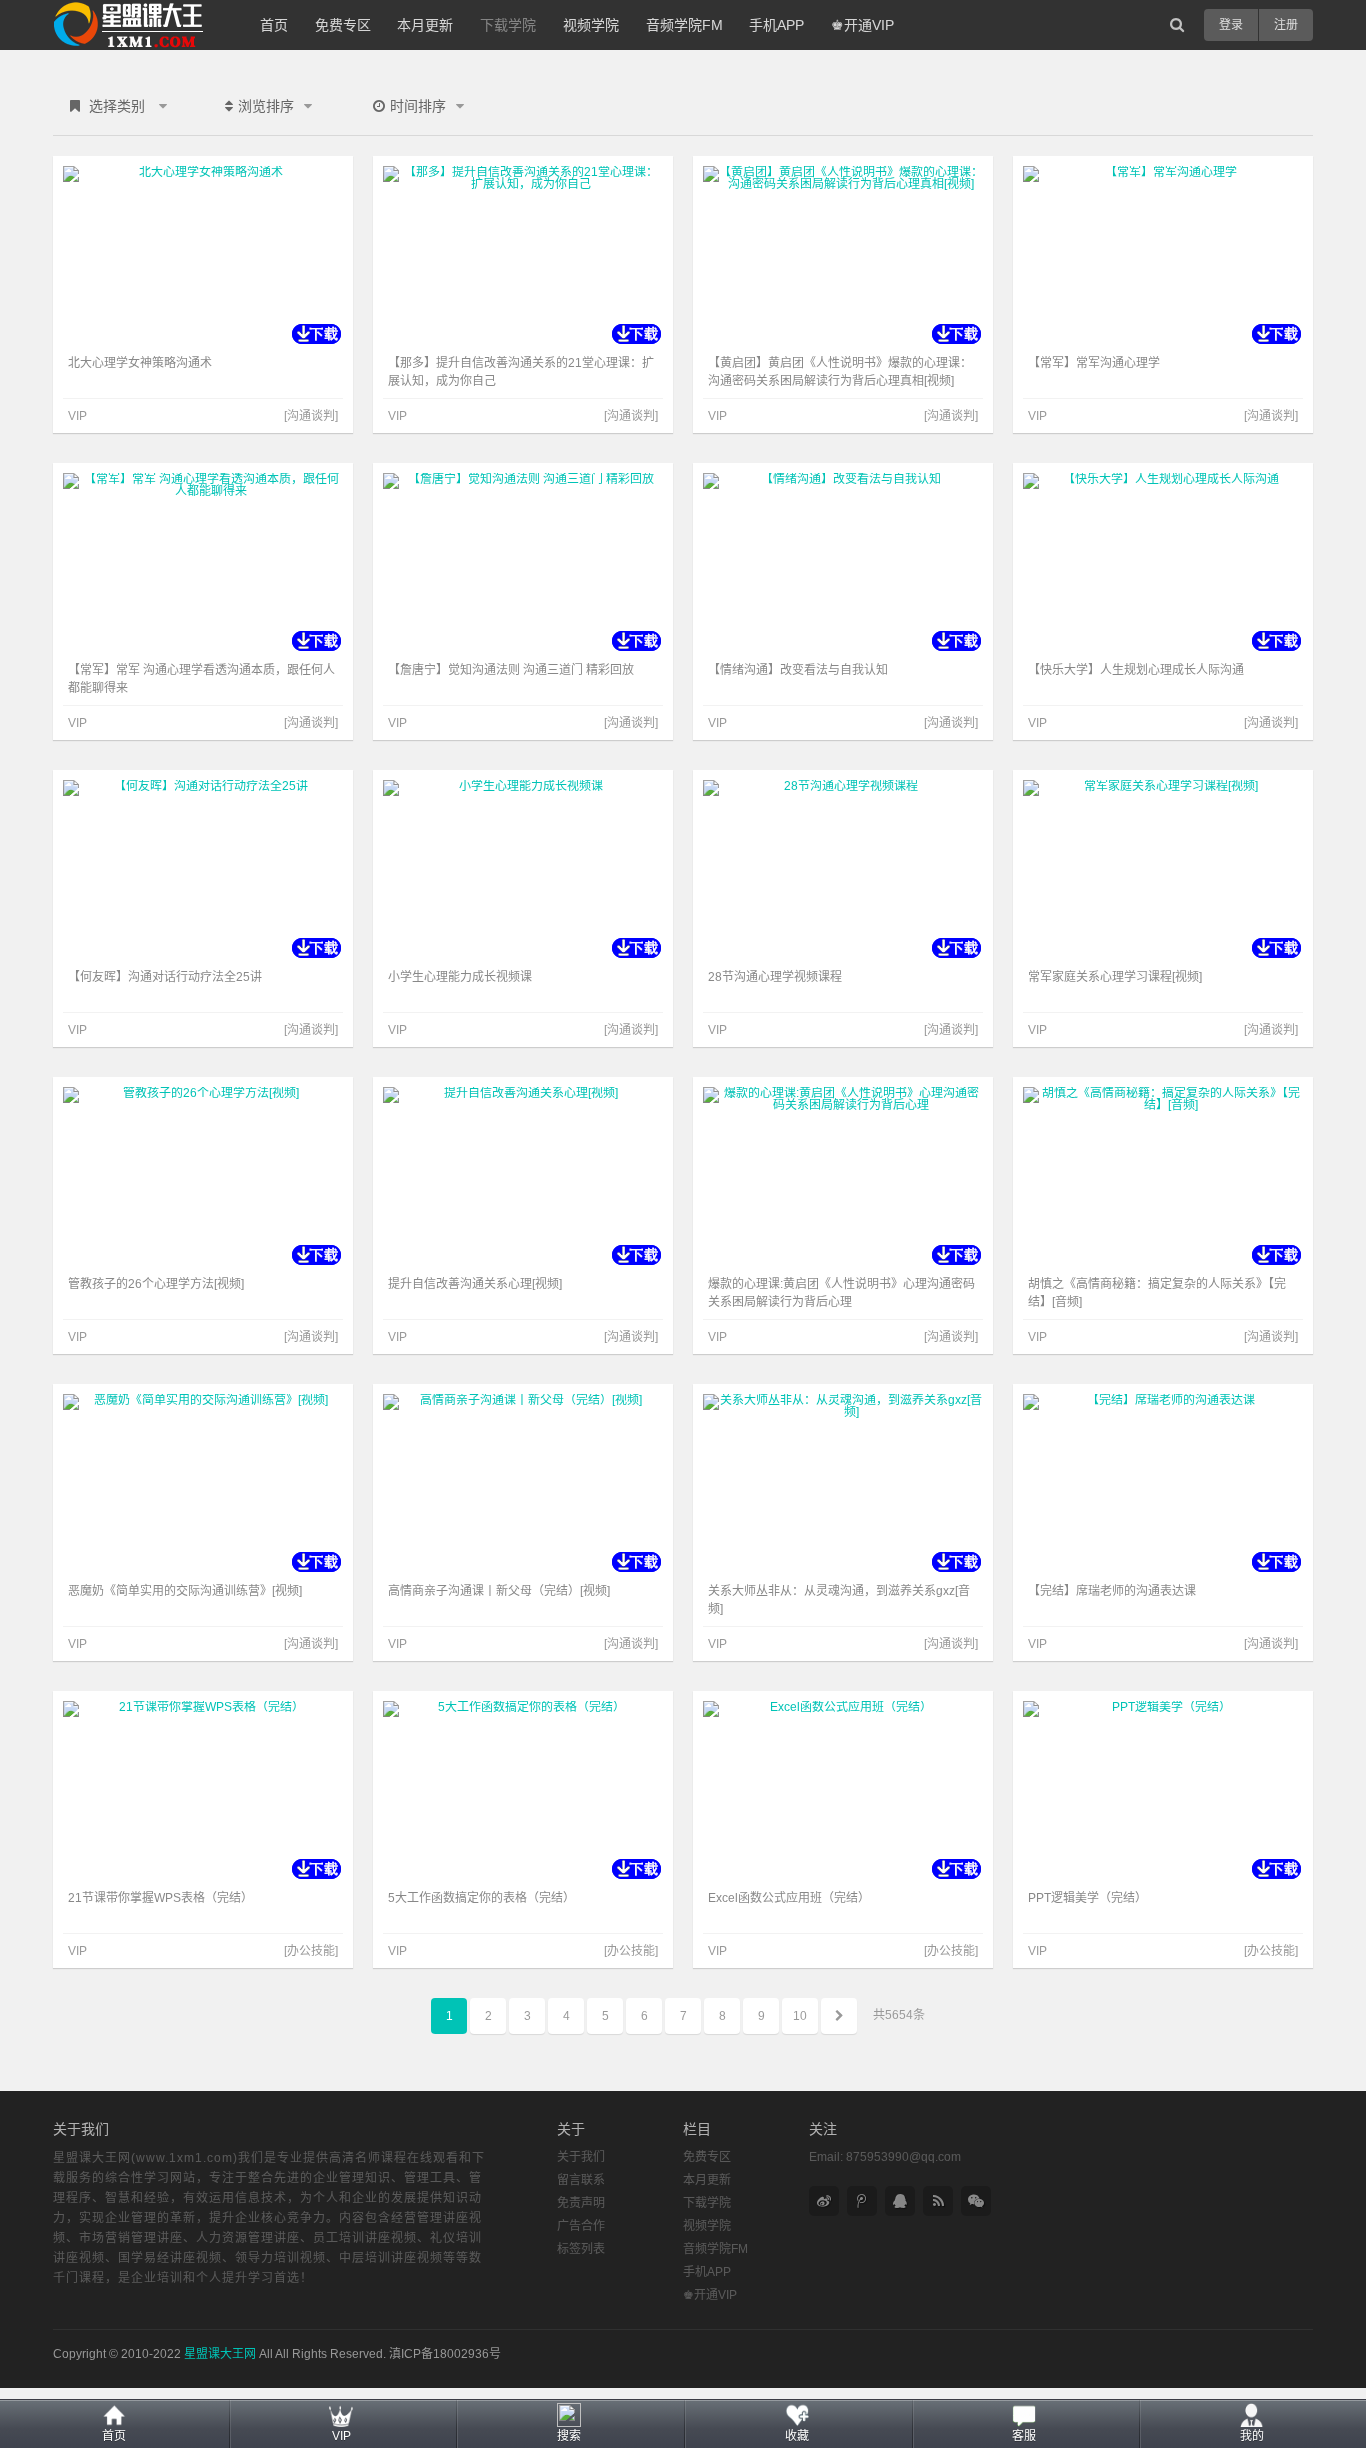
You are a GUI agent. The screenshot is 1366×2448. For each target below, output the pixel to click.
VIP (341, 2436)
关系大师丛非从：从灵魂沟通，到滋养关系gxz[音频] (839, 1600)
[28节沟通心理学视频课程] (843, 870)
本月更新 (425, 25)
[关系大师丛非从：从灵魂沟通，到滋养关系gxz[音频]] (843, 1484)
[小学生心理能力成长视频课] (523, 870)
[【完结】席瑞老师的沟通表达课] (1163, 1484)
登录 (1231, 25)
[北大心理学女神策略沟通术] (203, 256)
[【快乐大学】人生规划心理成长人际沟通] (1163, 563)
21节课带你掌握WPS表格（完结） (160, 1898)
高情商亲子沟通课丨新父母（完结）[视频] (499, 1591)
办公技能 (311, 1951)
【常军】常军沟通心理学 (1094, 363)
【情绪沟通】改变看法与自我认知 (798, 670)
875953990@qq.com (903, 2157)
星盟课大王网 (220, 2354)
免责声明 (581, 2203)
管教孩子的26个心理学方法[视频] (156, 1284)
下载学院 (508, 25)
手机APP (776, 25)
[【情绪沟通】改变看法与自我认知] (843, 563)
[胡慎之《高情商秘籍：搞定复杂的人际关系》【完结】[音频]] (1163, 1177)
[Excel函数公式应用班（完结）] (843, 1791)
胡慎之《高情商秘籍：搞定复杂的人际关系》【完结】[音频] (1157, 1293)
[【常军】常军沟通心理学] (1163, 256)
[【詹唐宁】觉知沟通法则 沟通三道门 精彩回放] (523, 563)
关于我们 (581, 2157)
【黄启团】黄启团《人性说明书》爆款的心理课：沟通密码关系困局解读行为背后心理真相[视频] (840, 372)
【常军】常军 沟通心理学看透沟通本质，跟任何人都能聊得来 (201, 679)
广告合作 (581, 2226)
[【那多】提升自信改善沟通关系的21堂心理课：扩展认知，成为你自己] (523, 256)
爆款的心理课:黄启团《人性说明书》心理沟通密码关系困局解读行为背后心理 (841, 1293)
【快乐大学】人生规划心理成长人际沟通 (1136, 670)
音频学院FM (684, 25)
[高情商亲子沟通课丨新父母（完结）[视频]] (523, 1484)
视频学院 (591, 25)
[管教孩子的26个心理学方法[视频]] (203, 1177)
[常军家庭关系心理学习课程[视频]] (1163, 870)
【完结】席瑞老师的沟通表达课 (1112, 1591)
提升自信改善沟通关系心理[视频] (475, 1284)
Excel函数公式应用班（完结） (789, 1898)
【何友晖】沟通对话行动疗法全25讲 (165, 977)
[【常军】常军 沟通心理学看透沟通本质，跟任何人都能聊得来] (203, 563)
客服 (1024, 2436)
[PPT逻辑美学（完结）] (1163, 1791)
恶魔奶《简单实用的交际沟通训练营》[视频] (185, 1591)
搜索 (569, 2436)
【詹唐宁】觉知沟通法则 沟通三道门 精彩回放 (511, 670)
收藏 (797, 2436)
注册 (1286, 25)
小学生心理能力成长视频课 (460, 977)
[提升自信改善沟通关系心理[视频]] (523, 1177)
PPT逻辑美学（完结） (1087, 1898)
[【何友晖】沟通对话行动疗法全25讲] (203, 870)
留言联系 (581, 2180)
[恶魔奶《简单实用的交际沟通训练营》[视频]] (203, 1484)
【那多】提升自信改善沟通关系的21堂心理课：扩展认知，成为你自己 (521, 372)
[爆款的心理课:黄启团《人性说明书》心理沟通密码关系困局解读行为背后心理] (843, 1177)
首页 (274, 25)
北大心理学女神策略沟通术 (140, 363)
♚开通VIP (862, 25)
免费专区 (343, 25)
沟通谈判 (311, 416)
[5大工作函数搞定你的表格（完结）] (523, 1791)
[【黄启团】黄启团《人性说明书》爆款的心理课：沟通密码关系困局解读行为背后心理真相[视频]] (843, 256)
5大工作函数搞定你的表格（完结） (481, 1898)
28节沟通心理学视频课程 (775, 977)
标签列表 (581, 2249)
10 (800, 2016)
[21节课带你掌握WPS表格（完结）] (203, 1791)
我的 (1252, 2436)
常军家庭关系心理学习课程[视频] (1115, 977)
